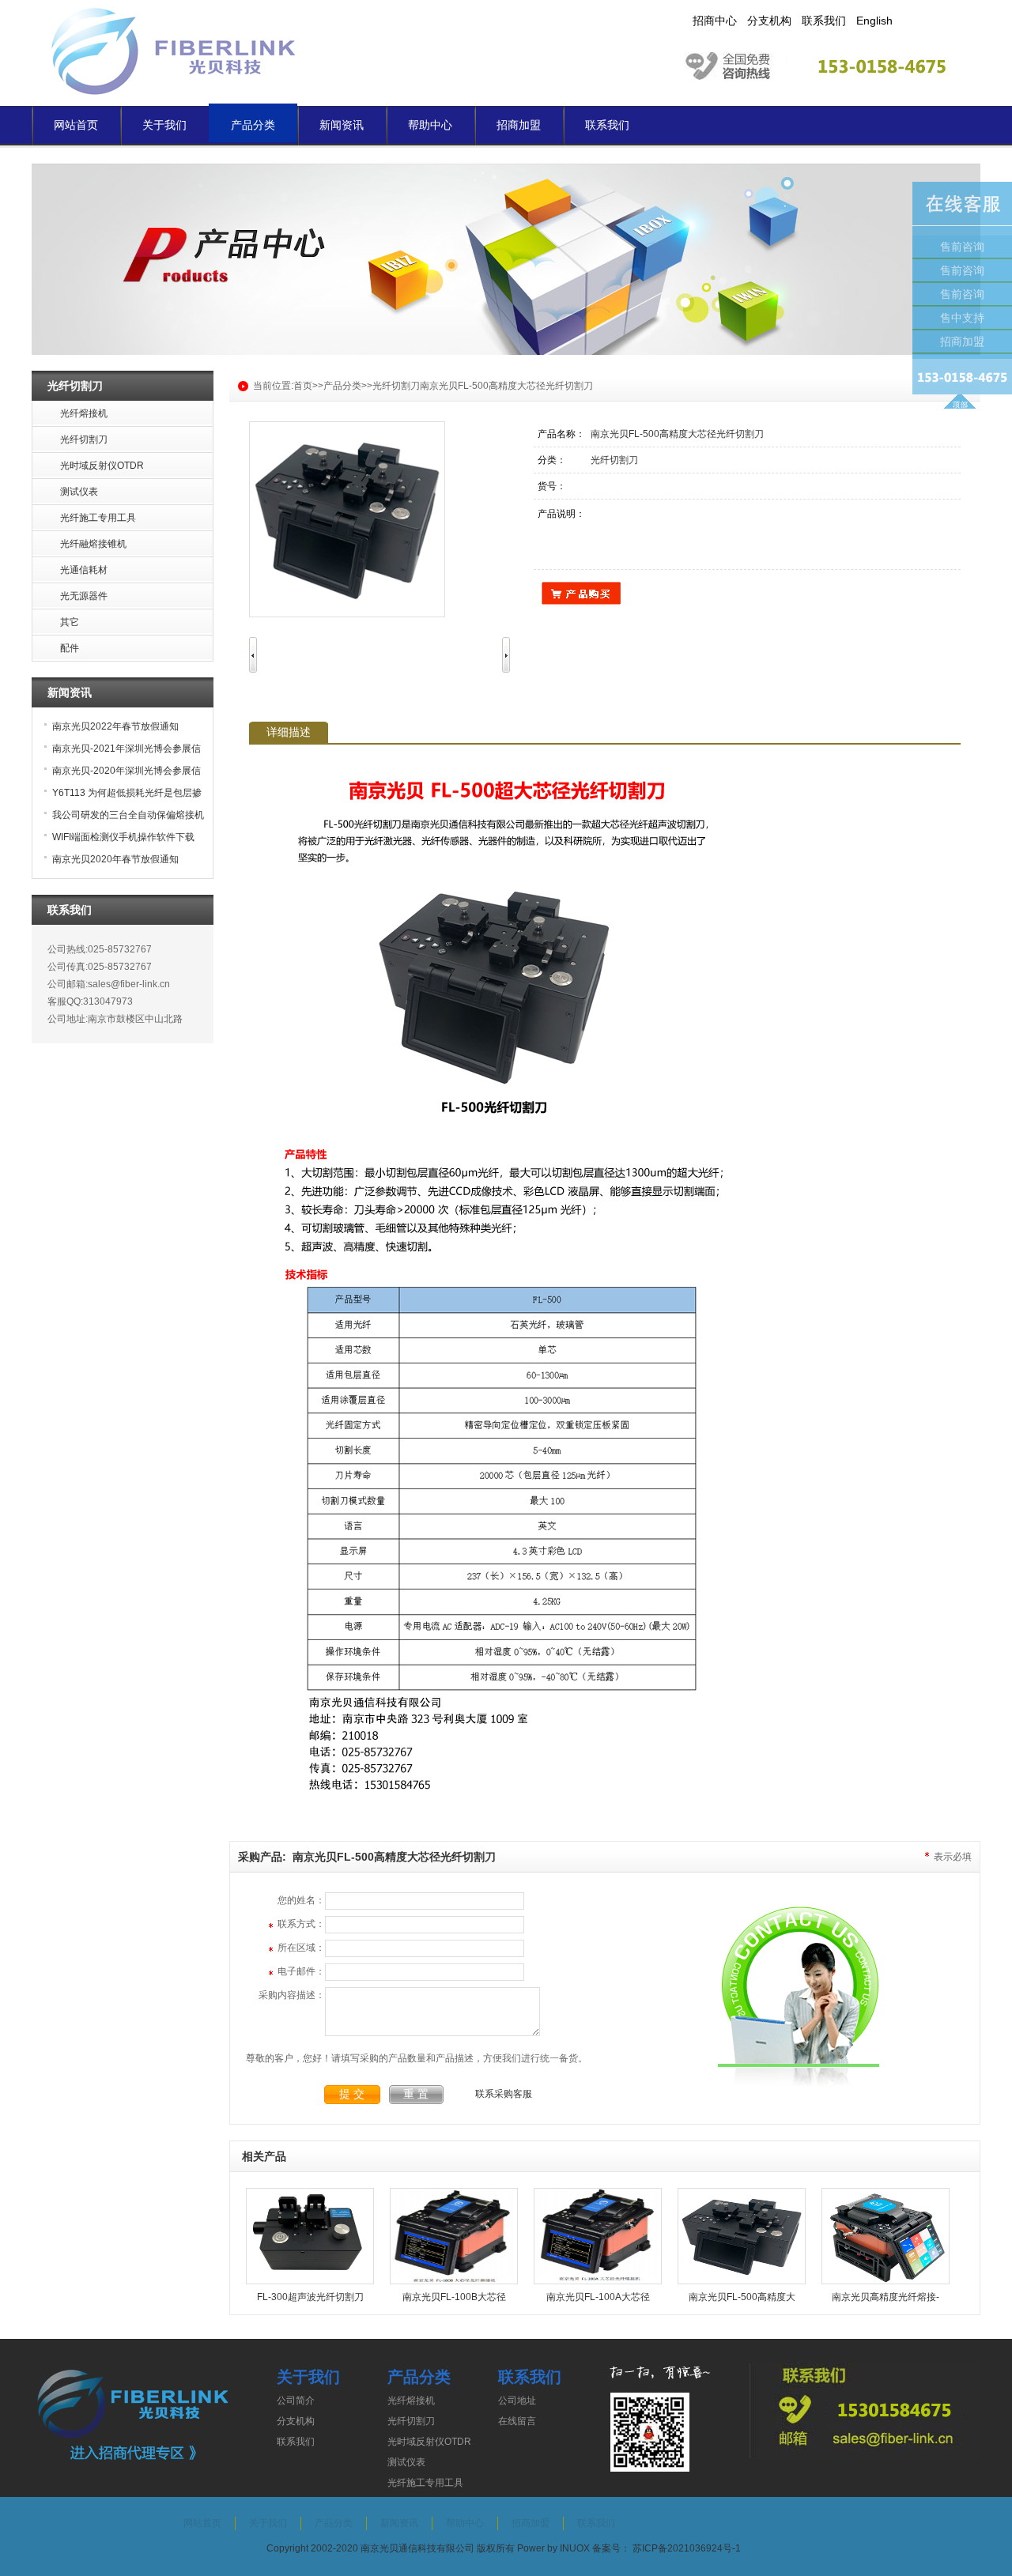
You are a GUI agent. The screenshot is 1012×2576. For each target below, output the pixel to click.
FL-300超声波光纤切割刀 (310, 2297)
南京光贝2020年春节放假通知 (115, 859)
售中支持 (962, 318)
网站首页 (76, 125)
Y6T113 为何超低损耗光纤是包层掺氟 (121, 796)
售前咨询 (962, 247)
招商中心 (715, 21)
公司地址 (517, 2401)
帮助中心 (430, 125)
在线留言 (517, 2421)
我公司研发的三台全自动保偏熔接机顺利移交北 (122, 818)
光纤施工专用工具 (425, 2483)
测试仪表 (406, 2462)
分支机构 (769, 21)
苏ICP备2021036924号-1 (687, 2548)
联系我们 (824, 21)
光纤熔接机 (411, 2401)
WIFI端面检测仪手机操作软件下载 (123, 837)
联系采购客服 (504, 2094)
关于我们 (164, 125)
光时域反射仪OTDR (429, 2442)
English (874, 21)
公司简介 (296, 2401)
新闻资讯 (342, 125)
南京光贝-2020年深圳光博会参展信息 (121, 773)
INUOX (575, 2548)
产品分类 (253, 125)
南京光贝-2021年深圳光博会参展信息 (121, 751)
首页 (303, 386)
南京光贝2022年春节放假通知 (115, 726)
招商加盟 (519, 125)
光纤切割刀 (396, 386)
